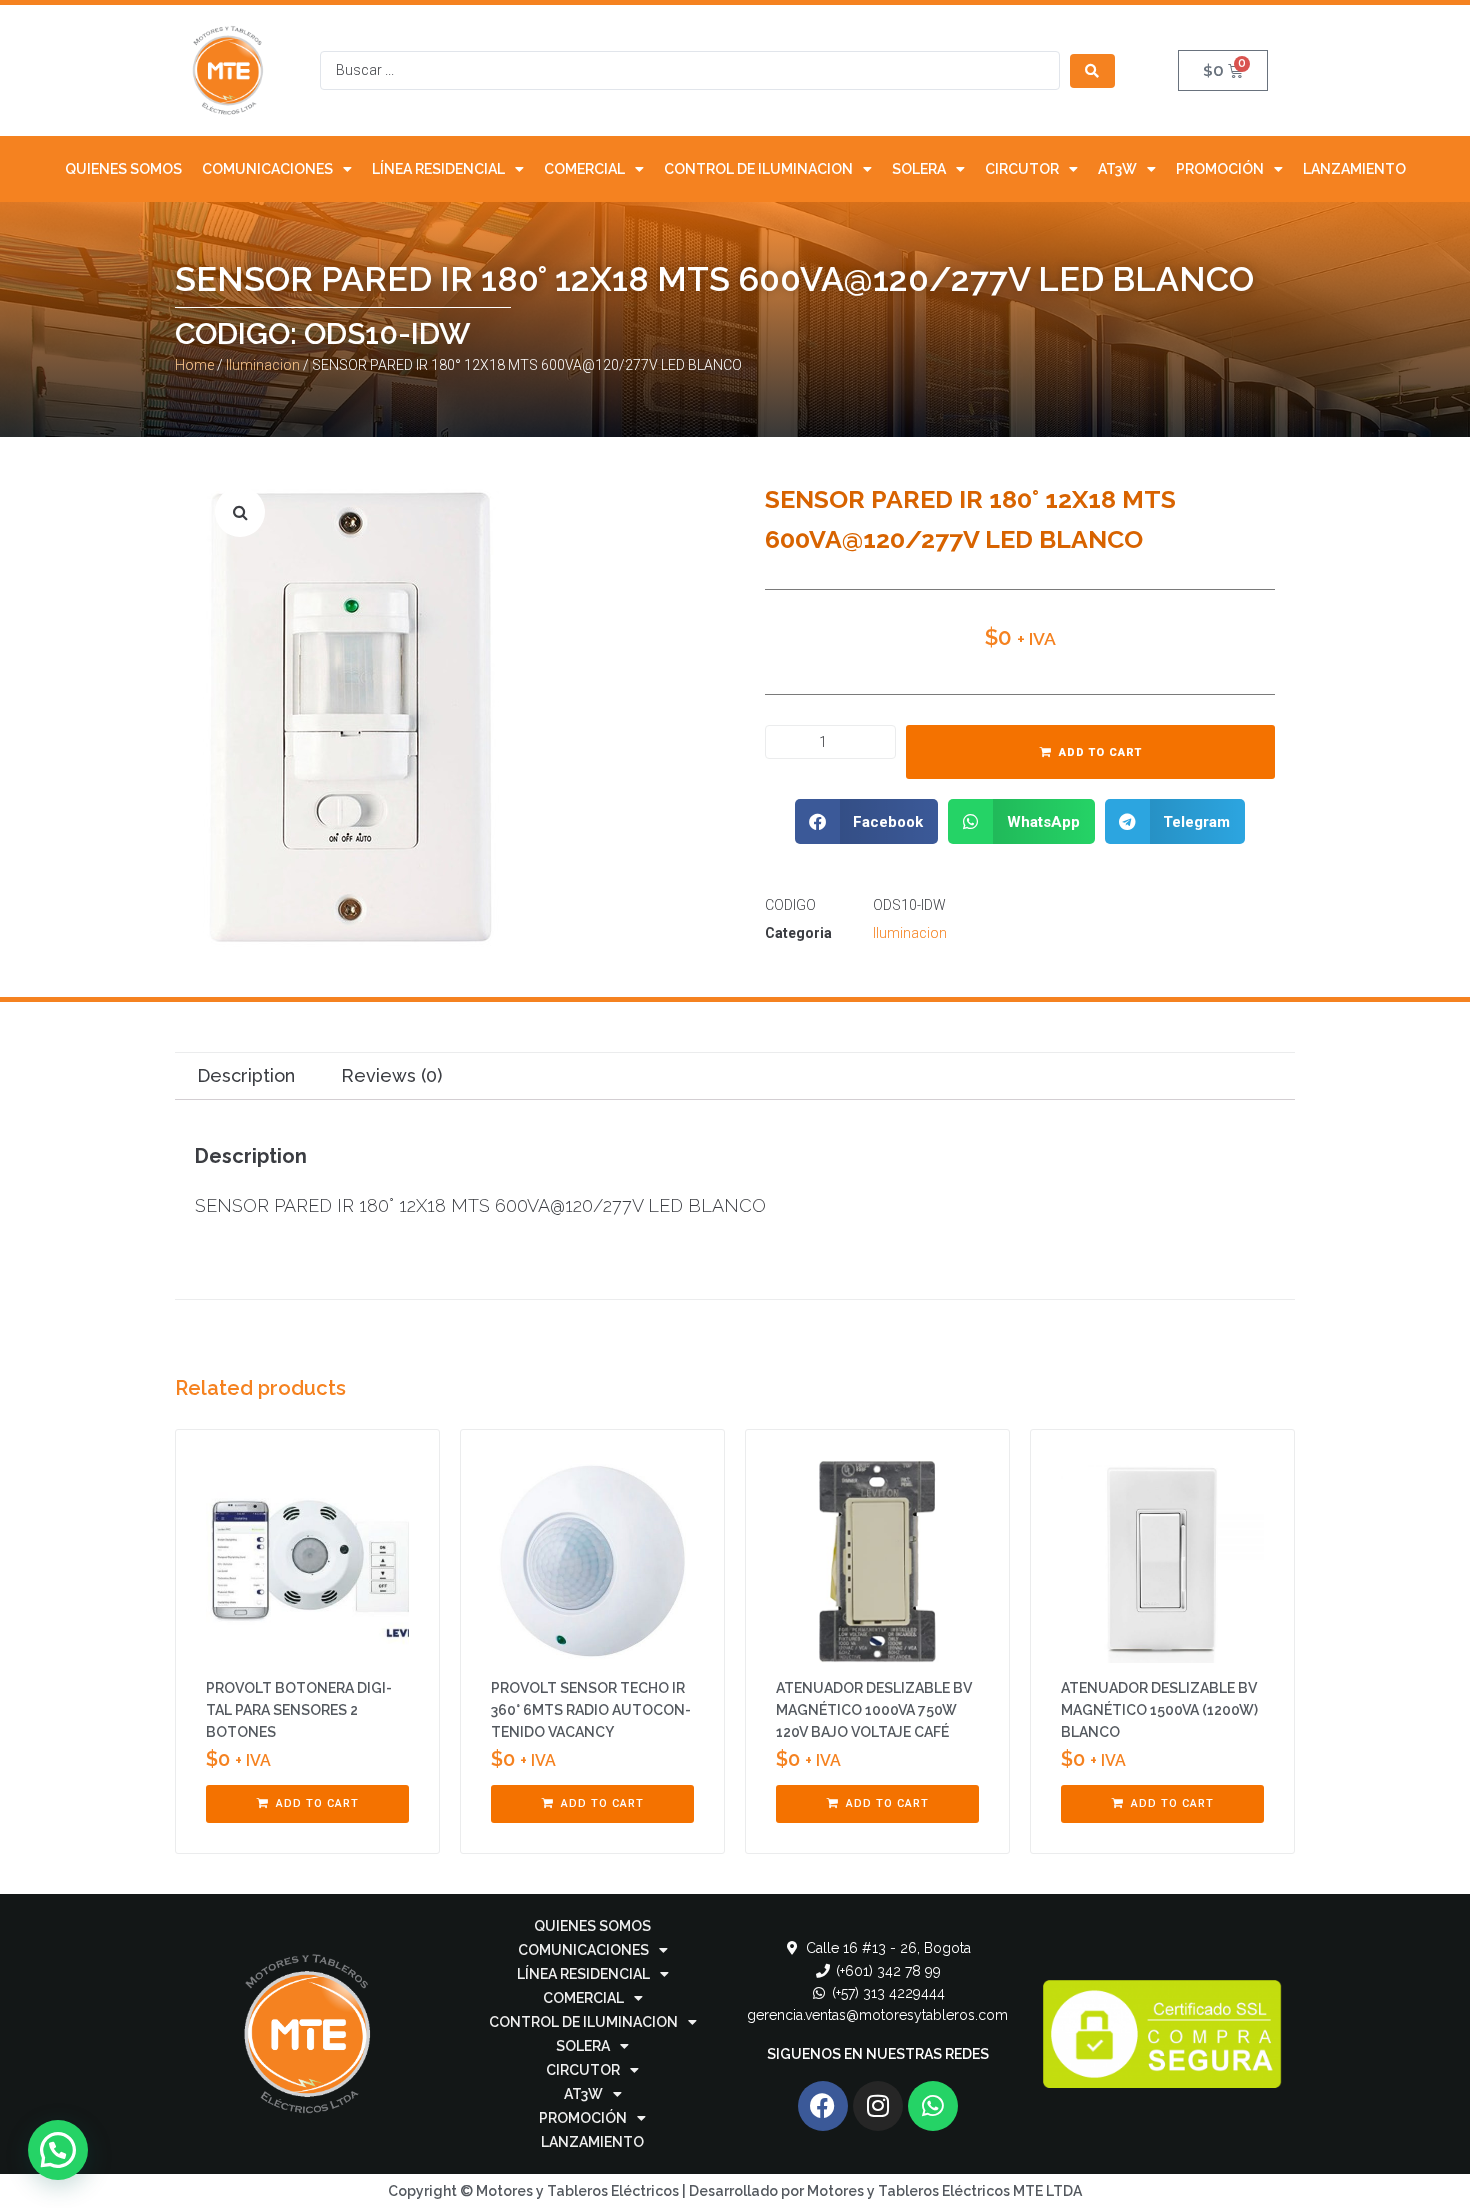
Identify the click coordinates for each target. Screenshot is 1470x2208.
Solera (919, 169)
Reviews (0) (391, 1075)
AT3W (1117, 169)
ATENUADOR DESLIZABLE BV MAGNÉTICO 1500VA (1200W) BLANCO (1159, 1710)
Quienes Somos (123, 169)
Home (194, 365)
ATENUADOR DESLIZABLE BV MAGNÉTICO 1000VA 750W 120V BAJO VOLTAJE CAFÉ (874, 1710)
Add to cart (1100, 752)
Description (246, 1075)
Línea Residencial (438, 169)
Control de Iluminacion (758, 169)
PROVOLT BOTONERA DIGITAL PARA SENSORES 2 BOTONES (299, 1710)
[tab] (245, 1076)
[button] (867, 821)
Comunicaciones (267, 169)
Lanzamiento (1354, 169)
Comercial (584, 169)
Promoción (1220, 169)
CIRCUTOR (1022, 169)
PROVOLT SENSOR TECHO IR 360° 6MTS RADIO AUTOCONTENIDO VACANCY (591, 1710)
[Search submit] (1092, 71)
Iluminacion (263, 365)
